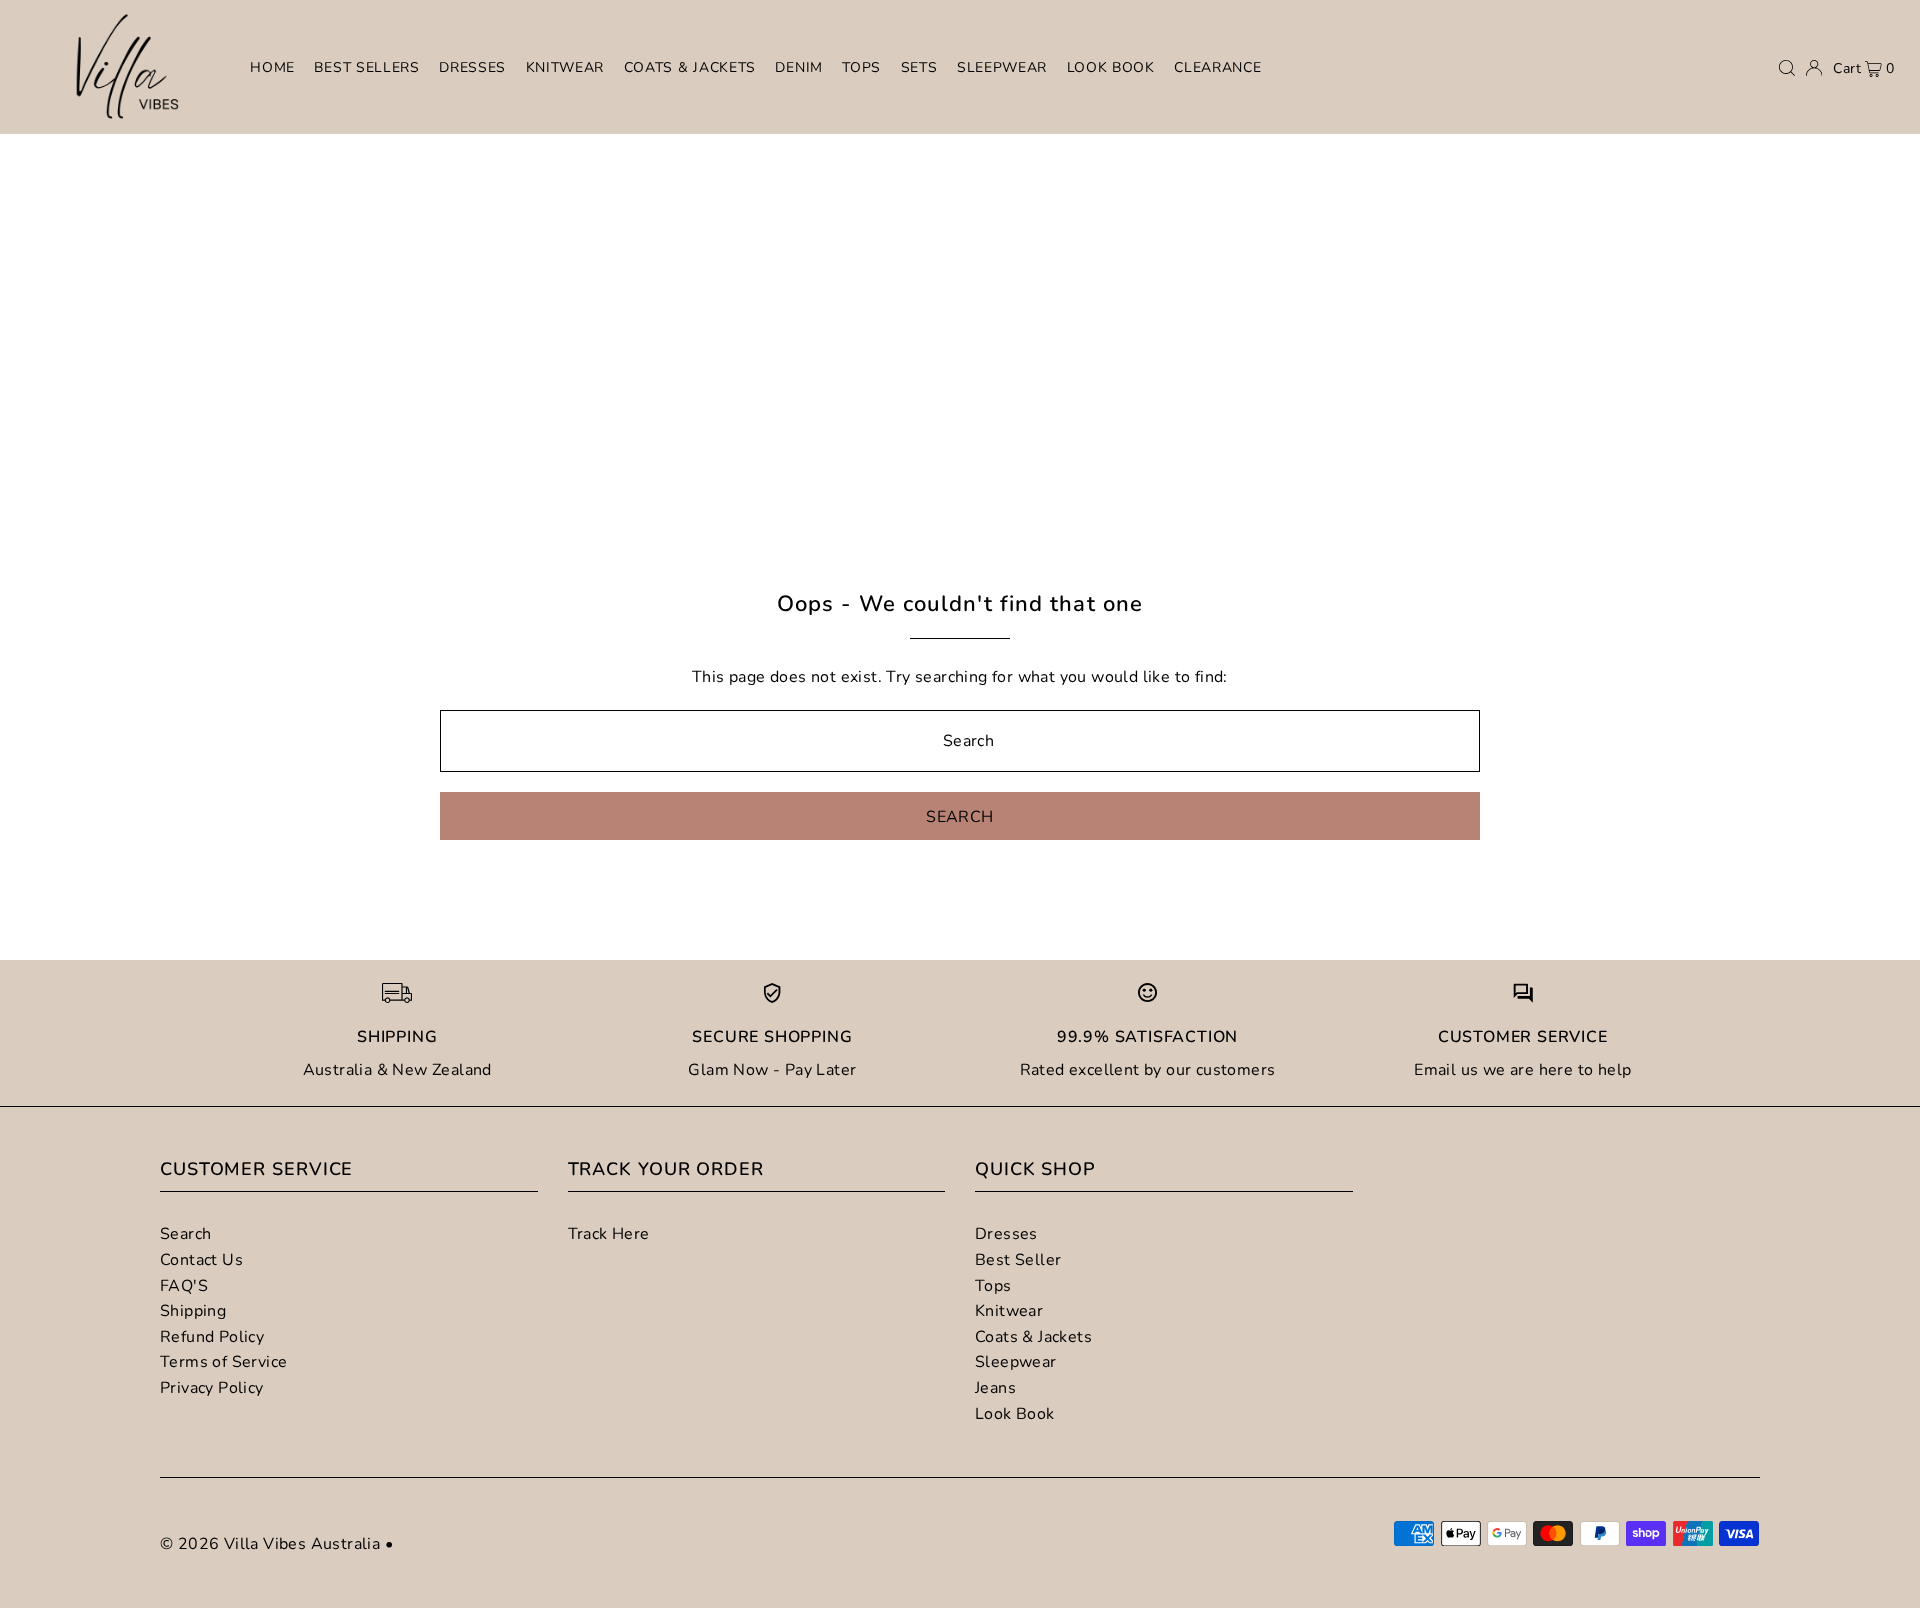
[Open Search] (1787, 67)
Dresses (1006, 1234)
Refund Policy (212, 1337)
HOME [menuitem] (272, 67)
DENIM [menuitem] (799, 67)
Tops (993, 1286)
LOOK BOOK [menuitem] (1111, 67)
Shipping (193, 1311)
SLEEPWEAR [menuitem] (1002, 67)
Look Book (1015, 1414)
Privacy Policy (212, 1388)
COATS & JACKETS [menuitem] (690, 67)
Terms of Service (223, 1362)
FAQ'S (184, 1286)
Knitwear (1009, 1311)
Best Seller (1018, 1260)
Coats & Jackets (1033, 1337)
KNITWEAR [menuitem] (565, 67)
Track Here (609, 1234)
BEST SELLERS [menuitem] (366, 67)
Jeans (995, 1388)
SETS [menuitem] (919, 67)
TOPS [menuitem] (861, 67)
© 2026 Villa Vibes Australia (270, 1544)
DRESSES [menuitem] (472, 67)
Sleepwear (1016, 1362)
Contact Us (201, 1260)
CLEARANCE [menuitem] (1217, 67)
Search (185, 1234)
